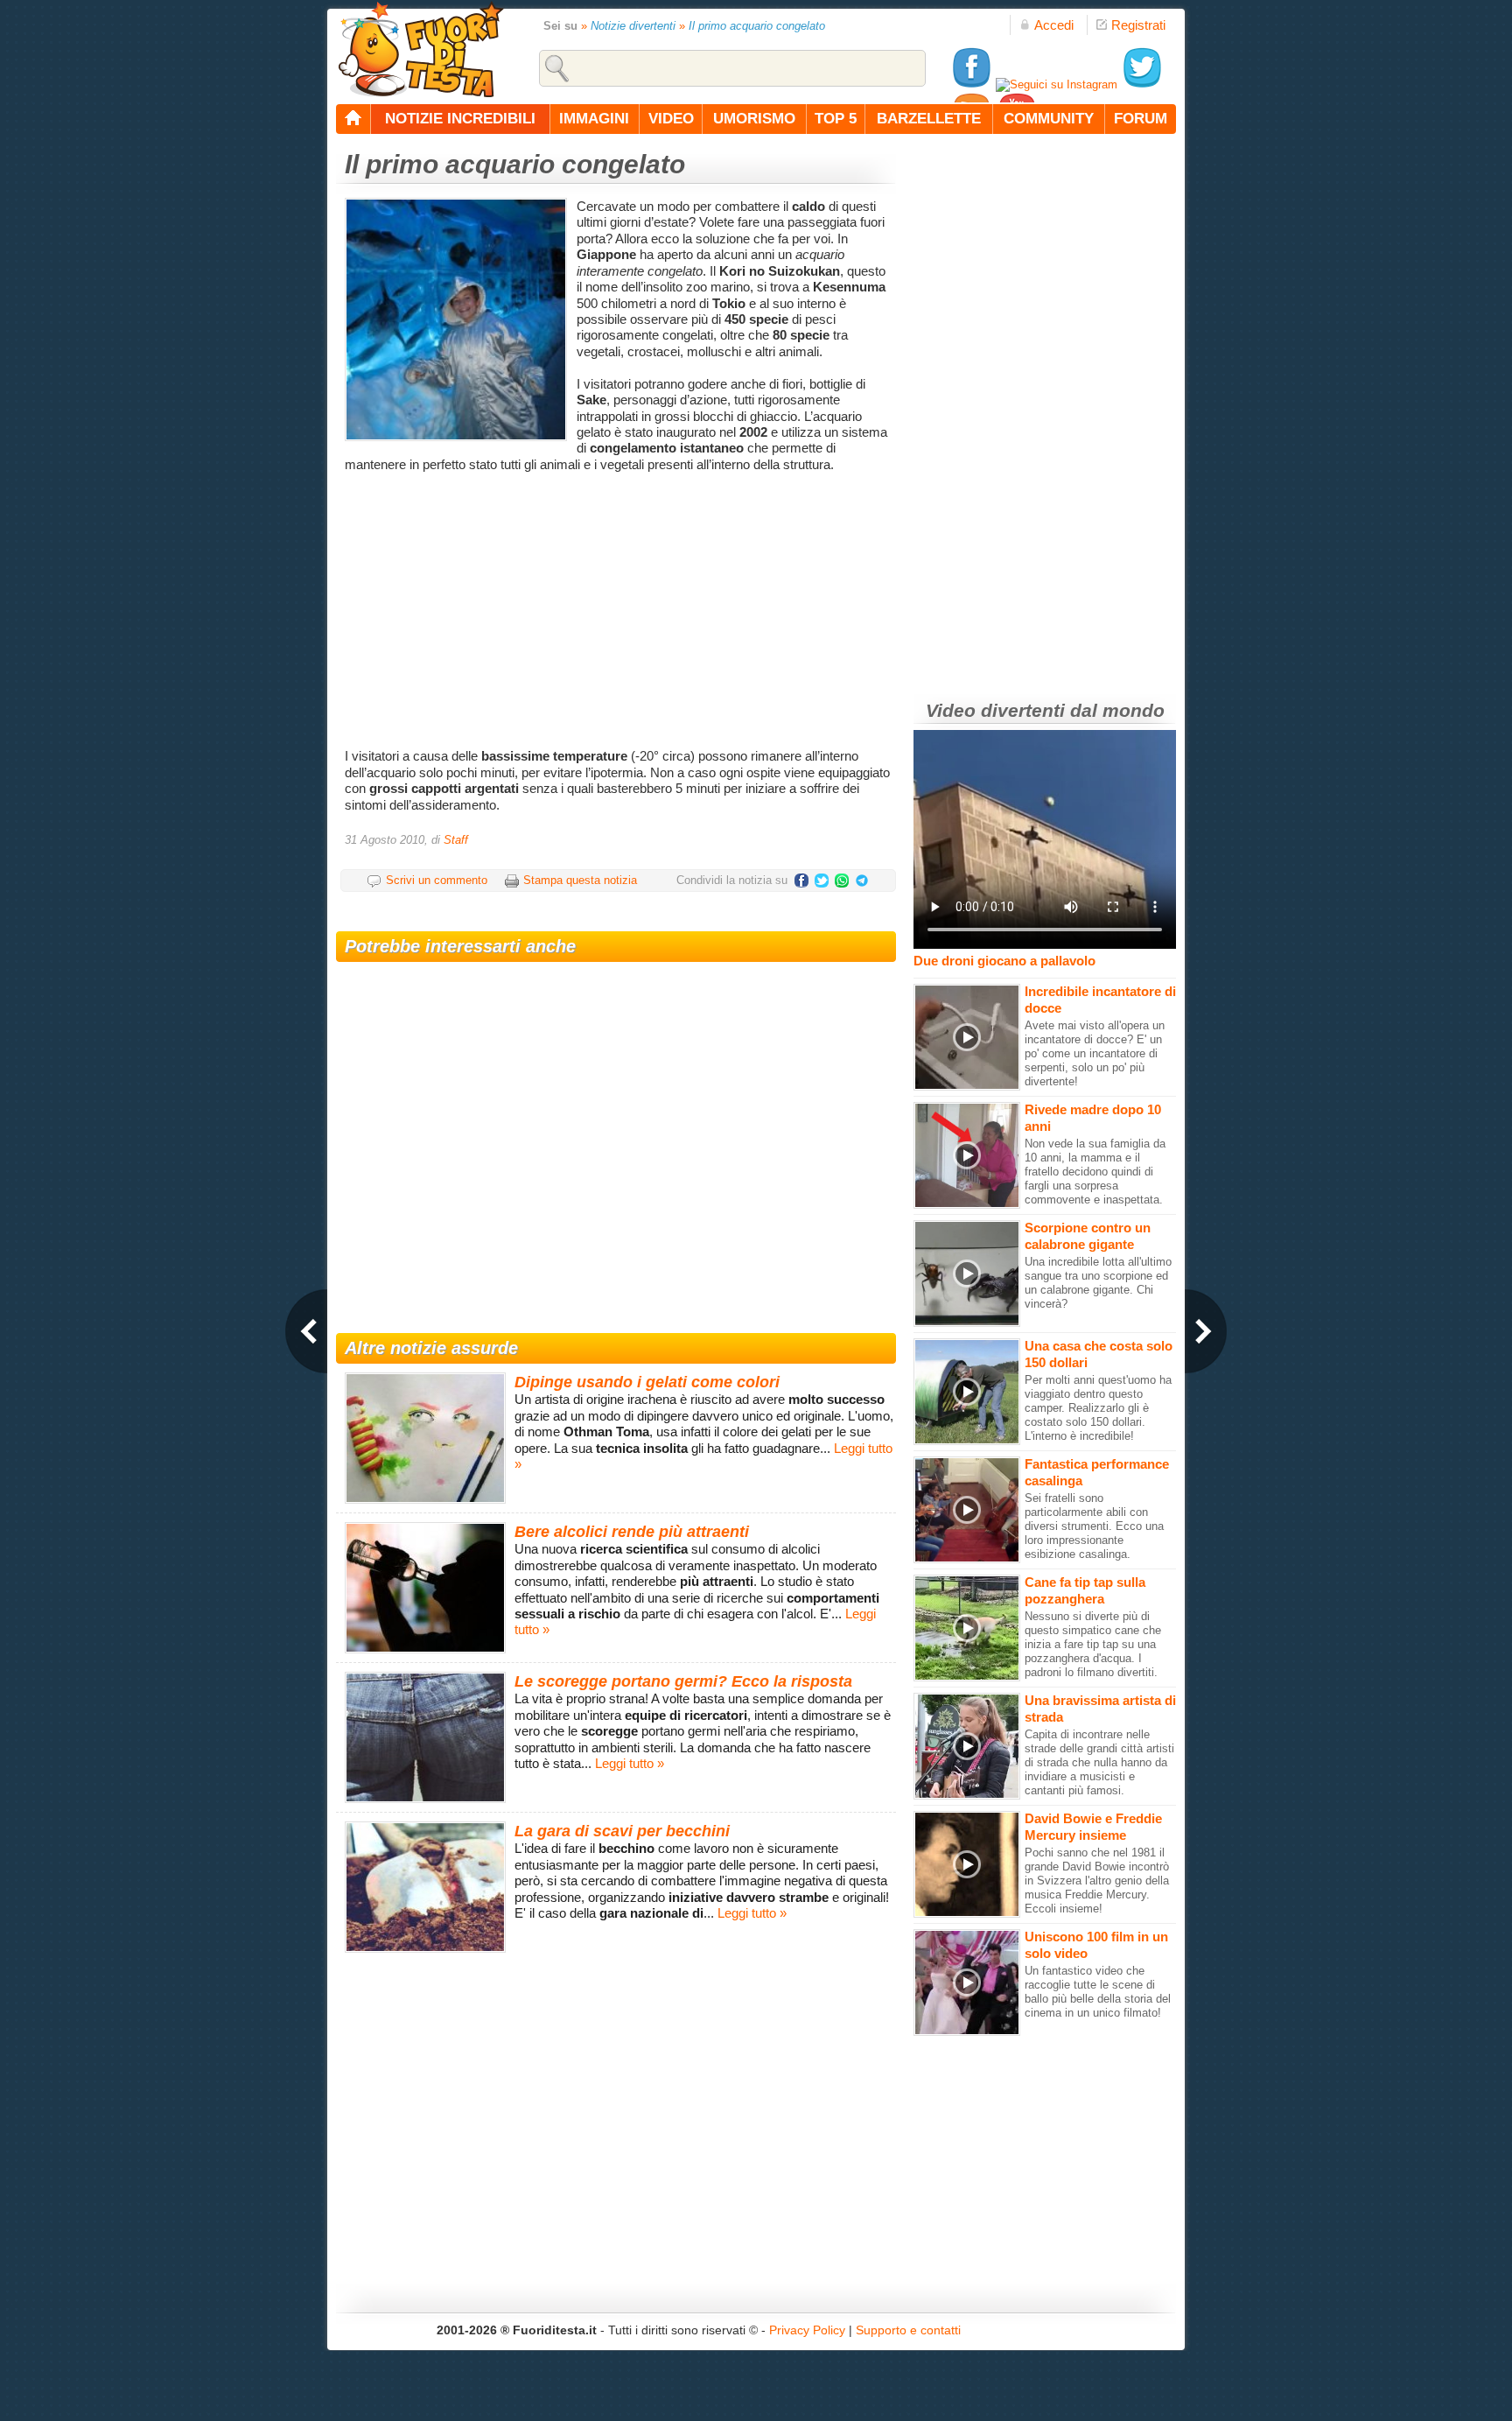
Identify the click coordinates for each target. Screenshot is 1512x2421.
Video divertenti (995, 710)
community (1049, 119)
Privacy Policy (807, 2330)
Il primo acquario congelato (757, 26)
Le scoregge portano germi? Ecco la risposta (683, 1681)
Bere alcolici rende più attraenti (632, 1532)
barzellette (929, 119)
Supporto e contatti (908, 2330)
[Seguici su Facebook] (971, 84)
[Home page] (353, 119)
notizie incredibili (460, 119)
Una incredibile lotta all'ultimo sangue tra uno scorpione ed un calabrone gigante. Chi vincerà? (1098, 1283)
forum (1141, 119)
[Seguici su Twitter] (1142, 84)
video (671, 119)
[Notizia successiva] (1206, 1331)
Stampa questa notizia (580, 880)
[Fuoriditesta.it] (420, 49)
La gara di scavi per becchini (622, 1831)
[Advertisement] (618, 608)
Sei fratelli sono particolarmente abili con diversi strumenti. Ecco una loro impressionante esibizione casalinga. (1094, 1526)
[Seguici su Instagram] (1057, 84)
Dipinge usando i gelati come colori (647, 1382)
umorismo (754, 119)
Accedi (1054, 25)
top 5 (836, 119)
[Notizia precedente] (306, 1331)
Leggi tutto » (630, 1763)
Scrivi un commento (437, 880)
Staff (456, 840)
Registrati (1138, 25)
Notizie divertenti (633, 26)
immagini (594, 119)
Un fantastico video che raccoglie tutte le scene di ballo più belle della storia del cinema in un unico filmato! (1098, 1992)
